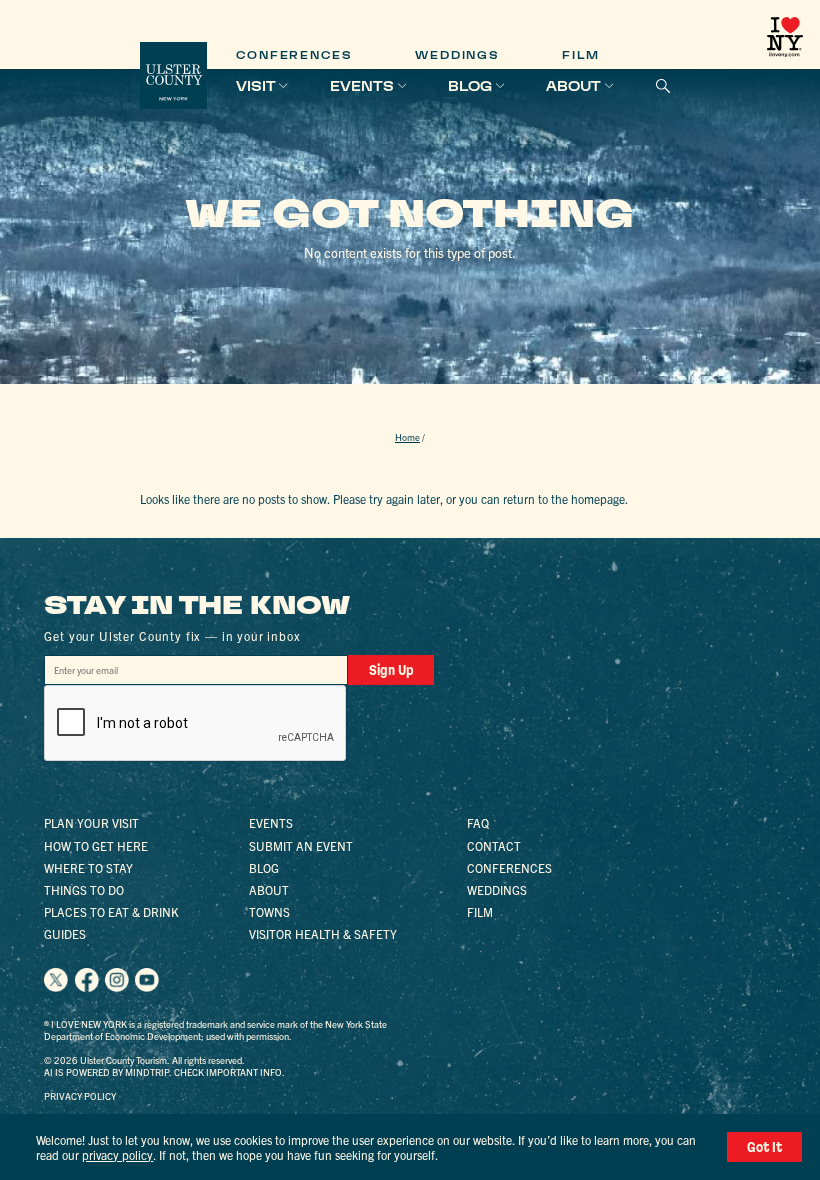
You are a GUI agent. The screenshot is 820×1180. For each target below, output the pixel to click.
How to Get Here (96, 845)
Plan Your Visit (91, 822)
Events (362, 86)
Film (581, 55)
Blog (470, 86)
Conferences (294, 55)
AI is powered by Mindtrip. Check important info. (164, 1072)
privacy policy (117, 1154)
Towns (269, 911)
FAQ (478, 822)
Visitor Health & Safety (323, 933)
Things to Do (84, 889)
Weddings (457, 55)
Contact (494, 845)
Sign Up (391, 670)
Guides (65, 933)
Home (407, 437)
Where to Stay (88, 867)
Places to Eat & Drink (111, 911)
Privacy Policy (80, 1096)
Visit (256, 86)
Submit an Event (301, 845)
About (573, 86)
